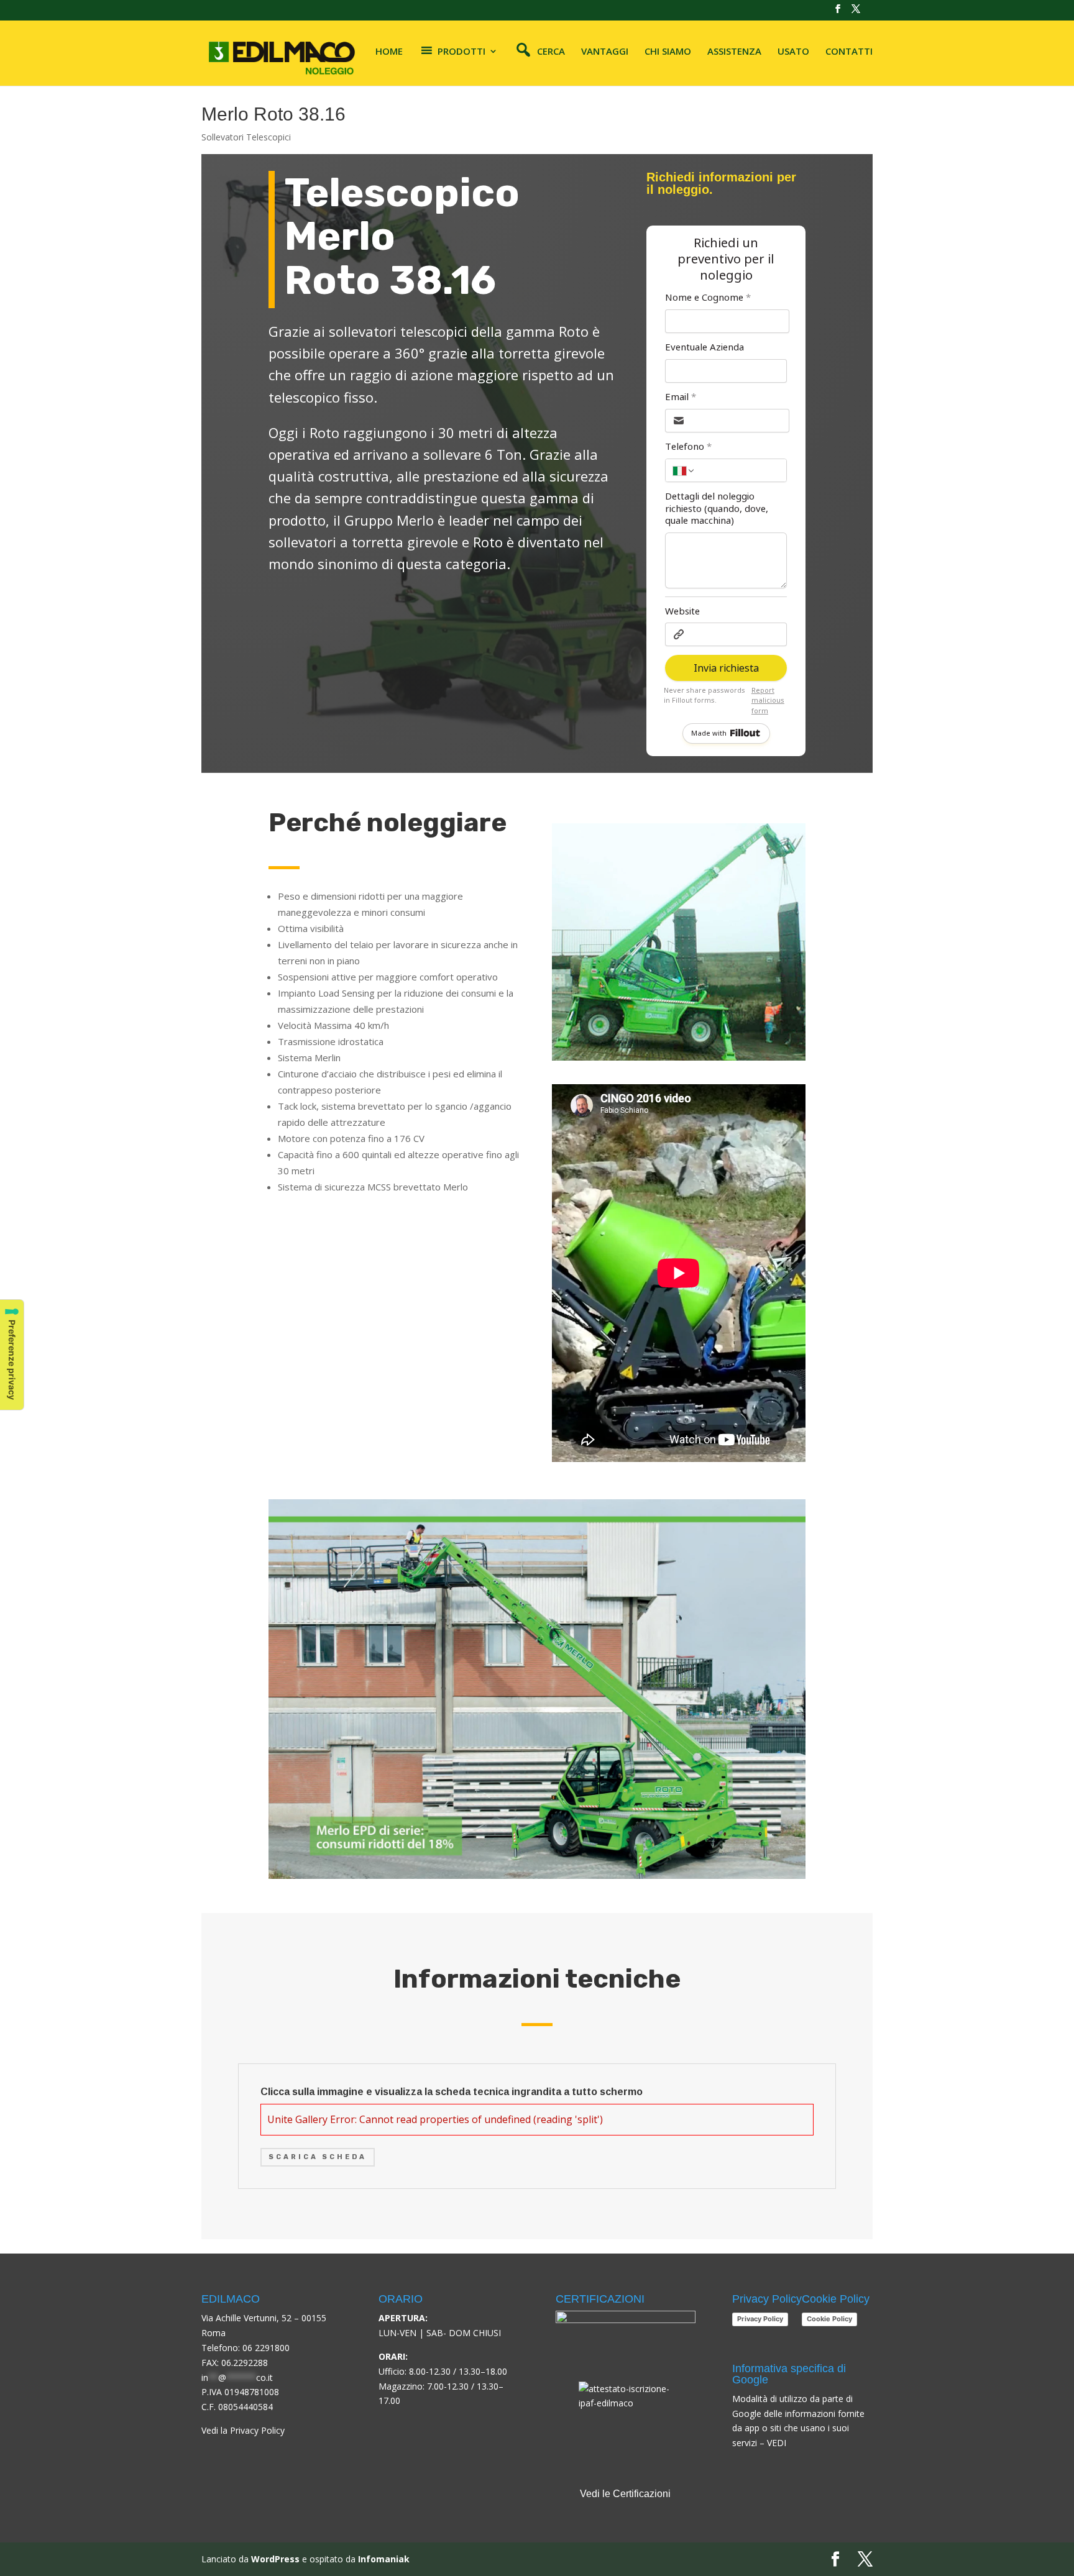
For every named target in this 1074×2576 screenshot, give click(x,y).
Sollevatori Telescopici (246, 137)
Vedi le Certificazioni (625, 2494)
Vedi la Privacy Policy (243, 2430)
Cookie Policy (829, 2319)
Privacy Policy (760, 2319)
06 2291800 (266, 2348)
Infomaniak (384, 2559)
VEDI (777, 2443)
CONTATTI (849, 52)
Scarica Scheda (318, 2157)
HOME (389, 52)
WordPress (275, 2559)
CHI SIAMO (668, 52)
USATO (793, 52)
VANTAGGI (605, 52)
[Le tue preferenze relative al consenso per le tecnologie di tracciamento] (12, 1355)
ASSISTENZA (734, 52)
